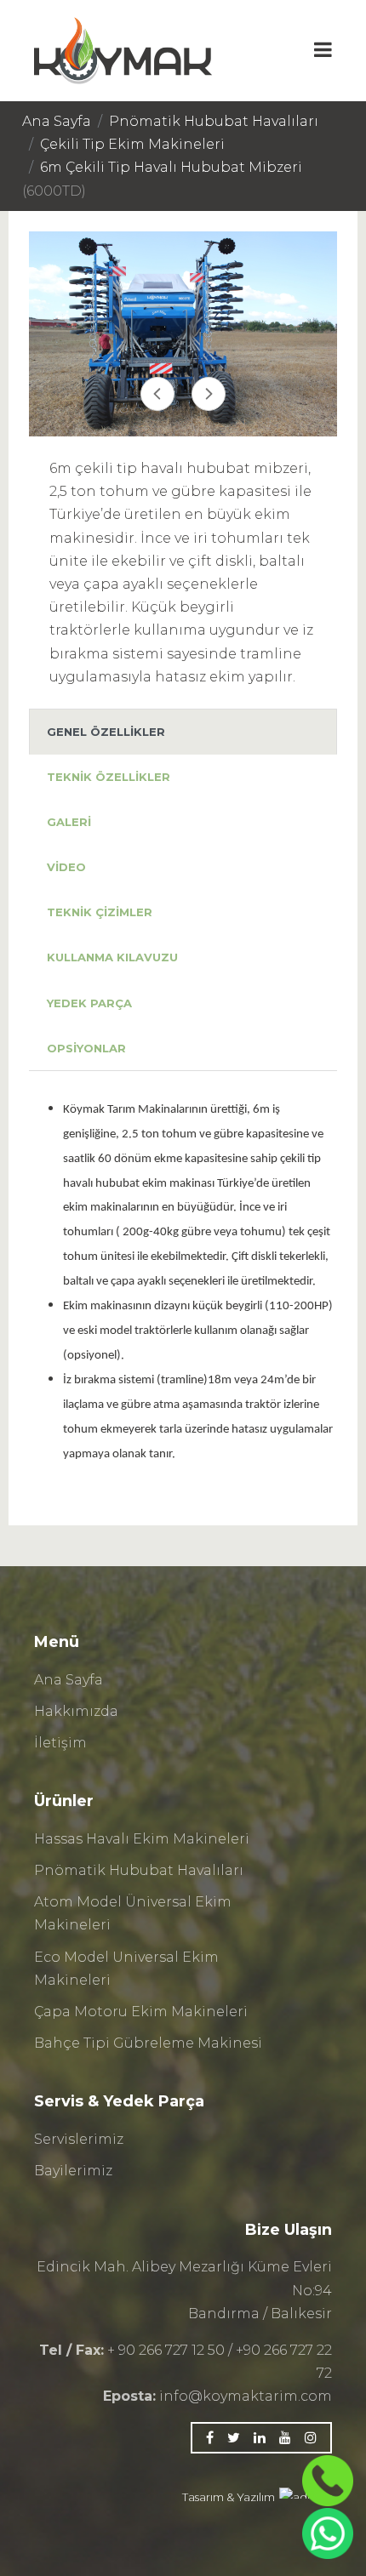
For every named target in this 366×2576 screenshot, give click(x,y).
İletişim (60, 1743)
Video (66, 867)
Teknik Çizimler (100, 912)
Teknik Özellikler (109, 777)
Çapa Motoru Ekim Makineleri (141, 2012)
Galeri (69, 822)
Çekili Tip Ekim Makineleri (132, 144)
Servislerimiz (79, 2139)
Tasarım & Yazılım (229, 2497)
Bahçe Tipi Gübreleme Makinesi (148, 2043)
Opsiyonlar (86, 1048)
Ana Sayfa (57, 121)
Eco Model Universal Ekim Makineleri (126, 1969)
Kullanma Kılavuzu (112, 957)
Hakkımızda (76, 1711)
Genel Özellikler (106, 732)
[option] (183, 334)
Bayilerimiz (73, 2171)
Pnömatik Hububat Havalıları (214, 121)
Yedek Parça (89, 1003)
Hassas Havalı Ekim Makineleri (142, 1839)
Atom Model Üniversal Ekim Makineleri (133, 1913)
